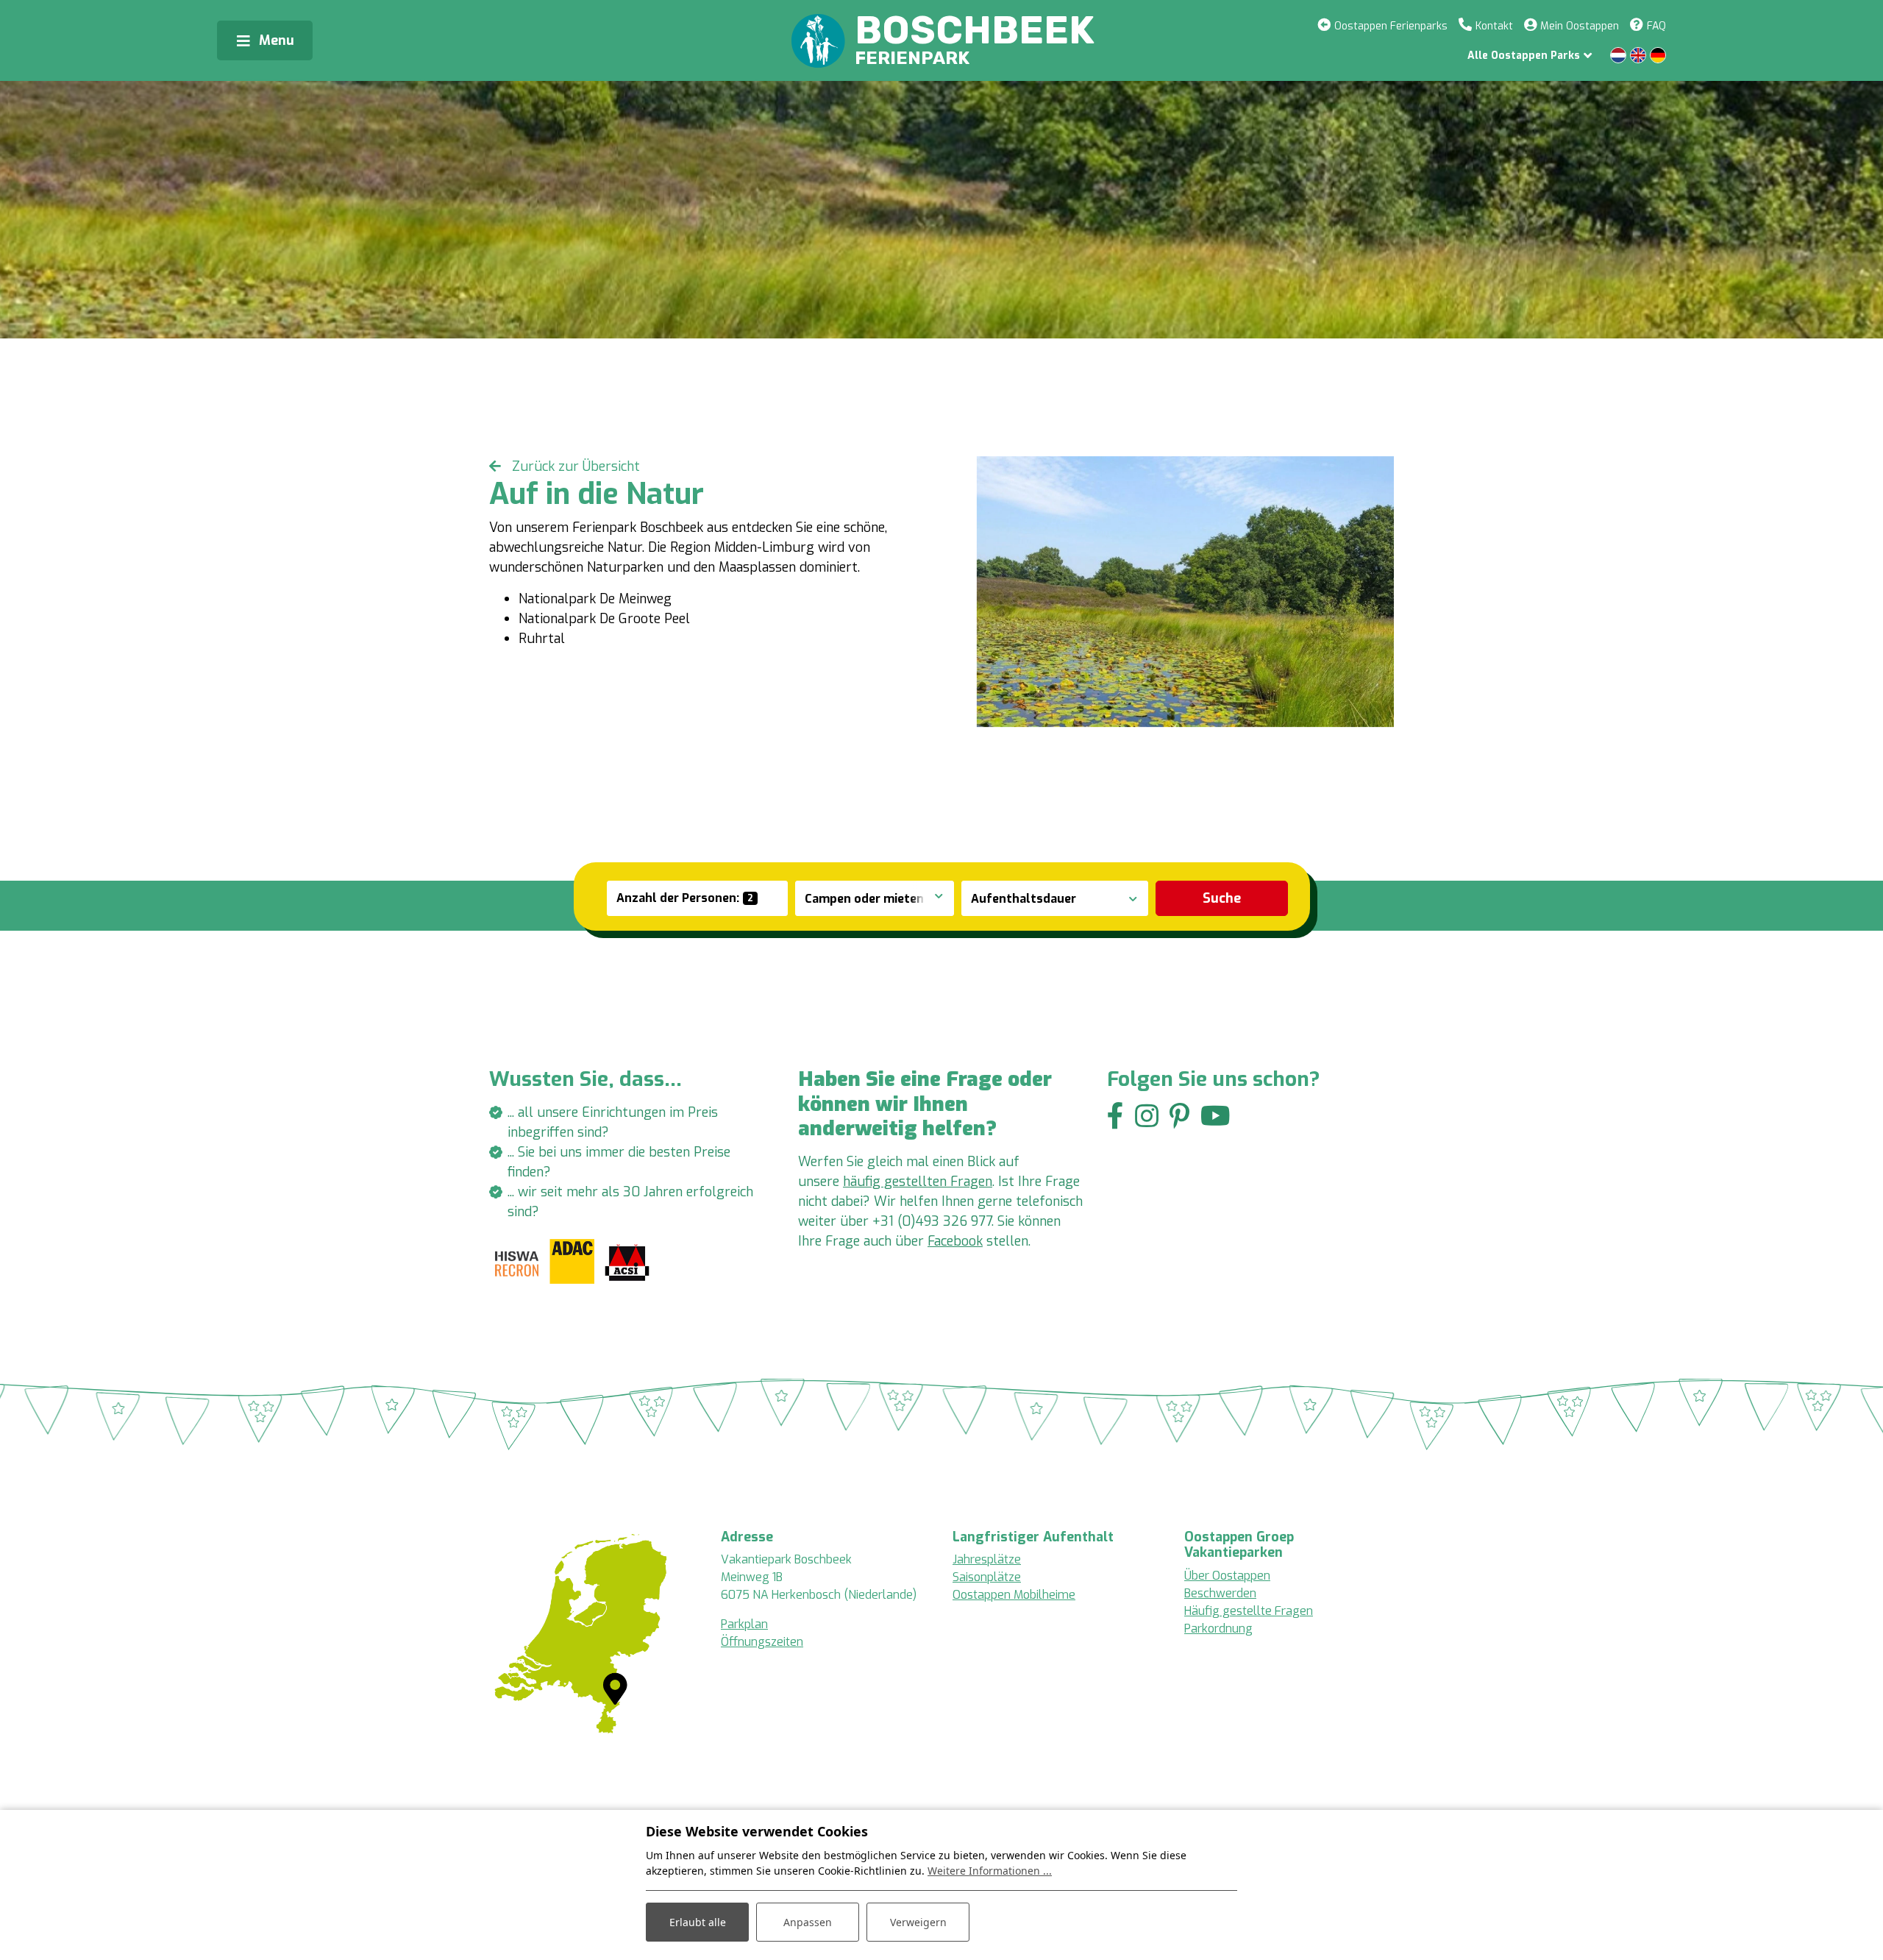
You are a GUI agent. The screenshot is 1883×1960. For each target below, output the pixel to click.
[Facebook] (1115, 1116)
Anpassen (808, 1922)
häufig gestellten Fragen (918, 1182)
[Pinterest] (1179, 1116)
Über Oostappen (1227, 1576)
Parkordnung (1218, 1629)
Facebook (955, 1241)
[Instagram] (1147, 1116)
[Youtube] (1215, 1116)
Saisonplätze (987, 1577)
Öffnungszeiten (762, 1642)
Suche (1222, 898)
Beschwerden (1220, 1593)
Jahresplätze (987, 1559)
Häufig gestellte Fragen (1249, 1611)
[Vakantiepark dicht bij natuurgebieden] (1185, 592)
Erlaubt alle (698, 1922)
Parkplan (744, 1624)
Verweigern (918, 1922)
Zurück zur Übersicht (574, 466)
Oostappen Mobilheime (1014, 1595)
